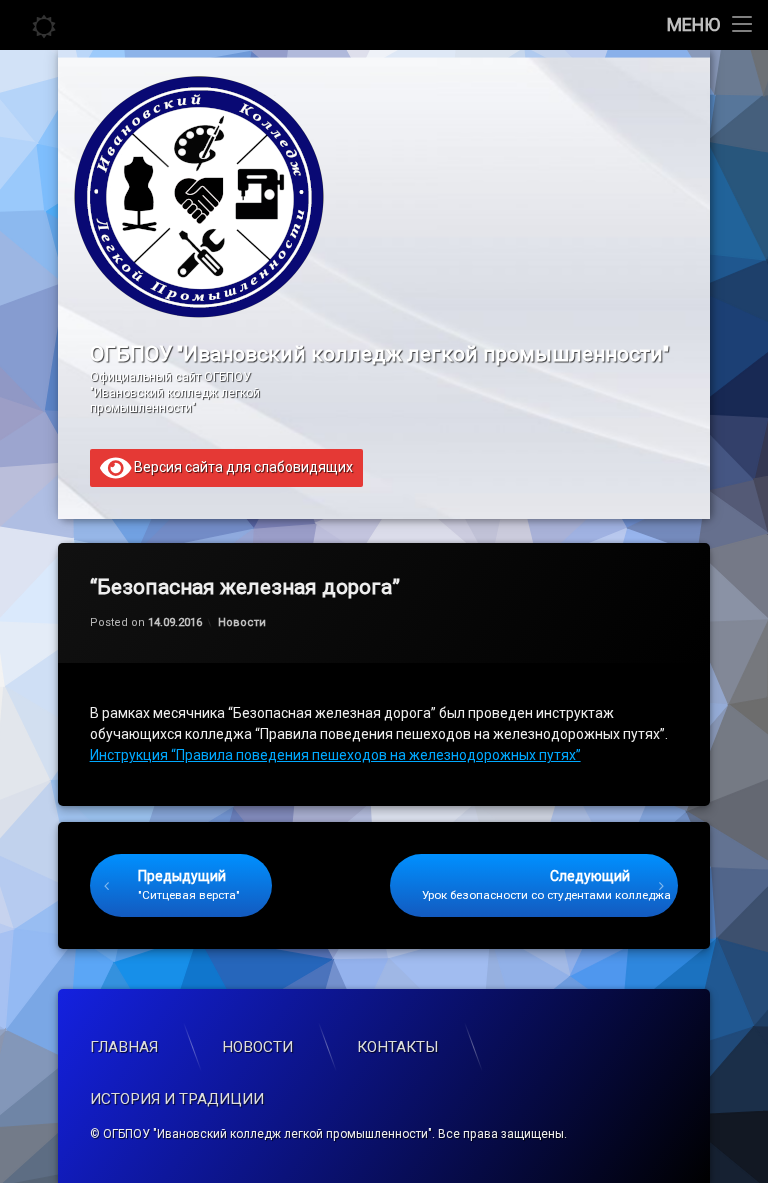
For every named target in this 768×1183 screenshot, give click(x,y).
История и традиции (177, 1099)
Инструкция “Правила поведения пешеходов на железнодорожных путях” (335, 755)
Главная (124, 1047)
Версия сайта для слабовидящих (242, 466)
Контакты (398, 1047)
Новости (242, 622)
